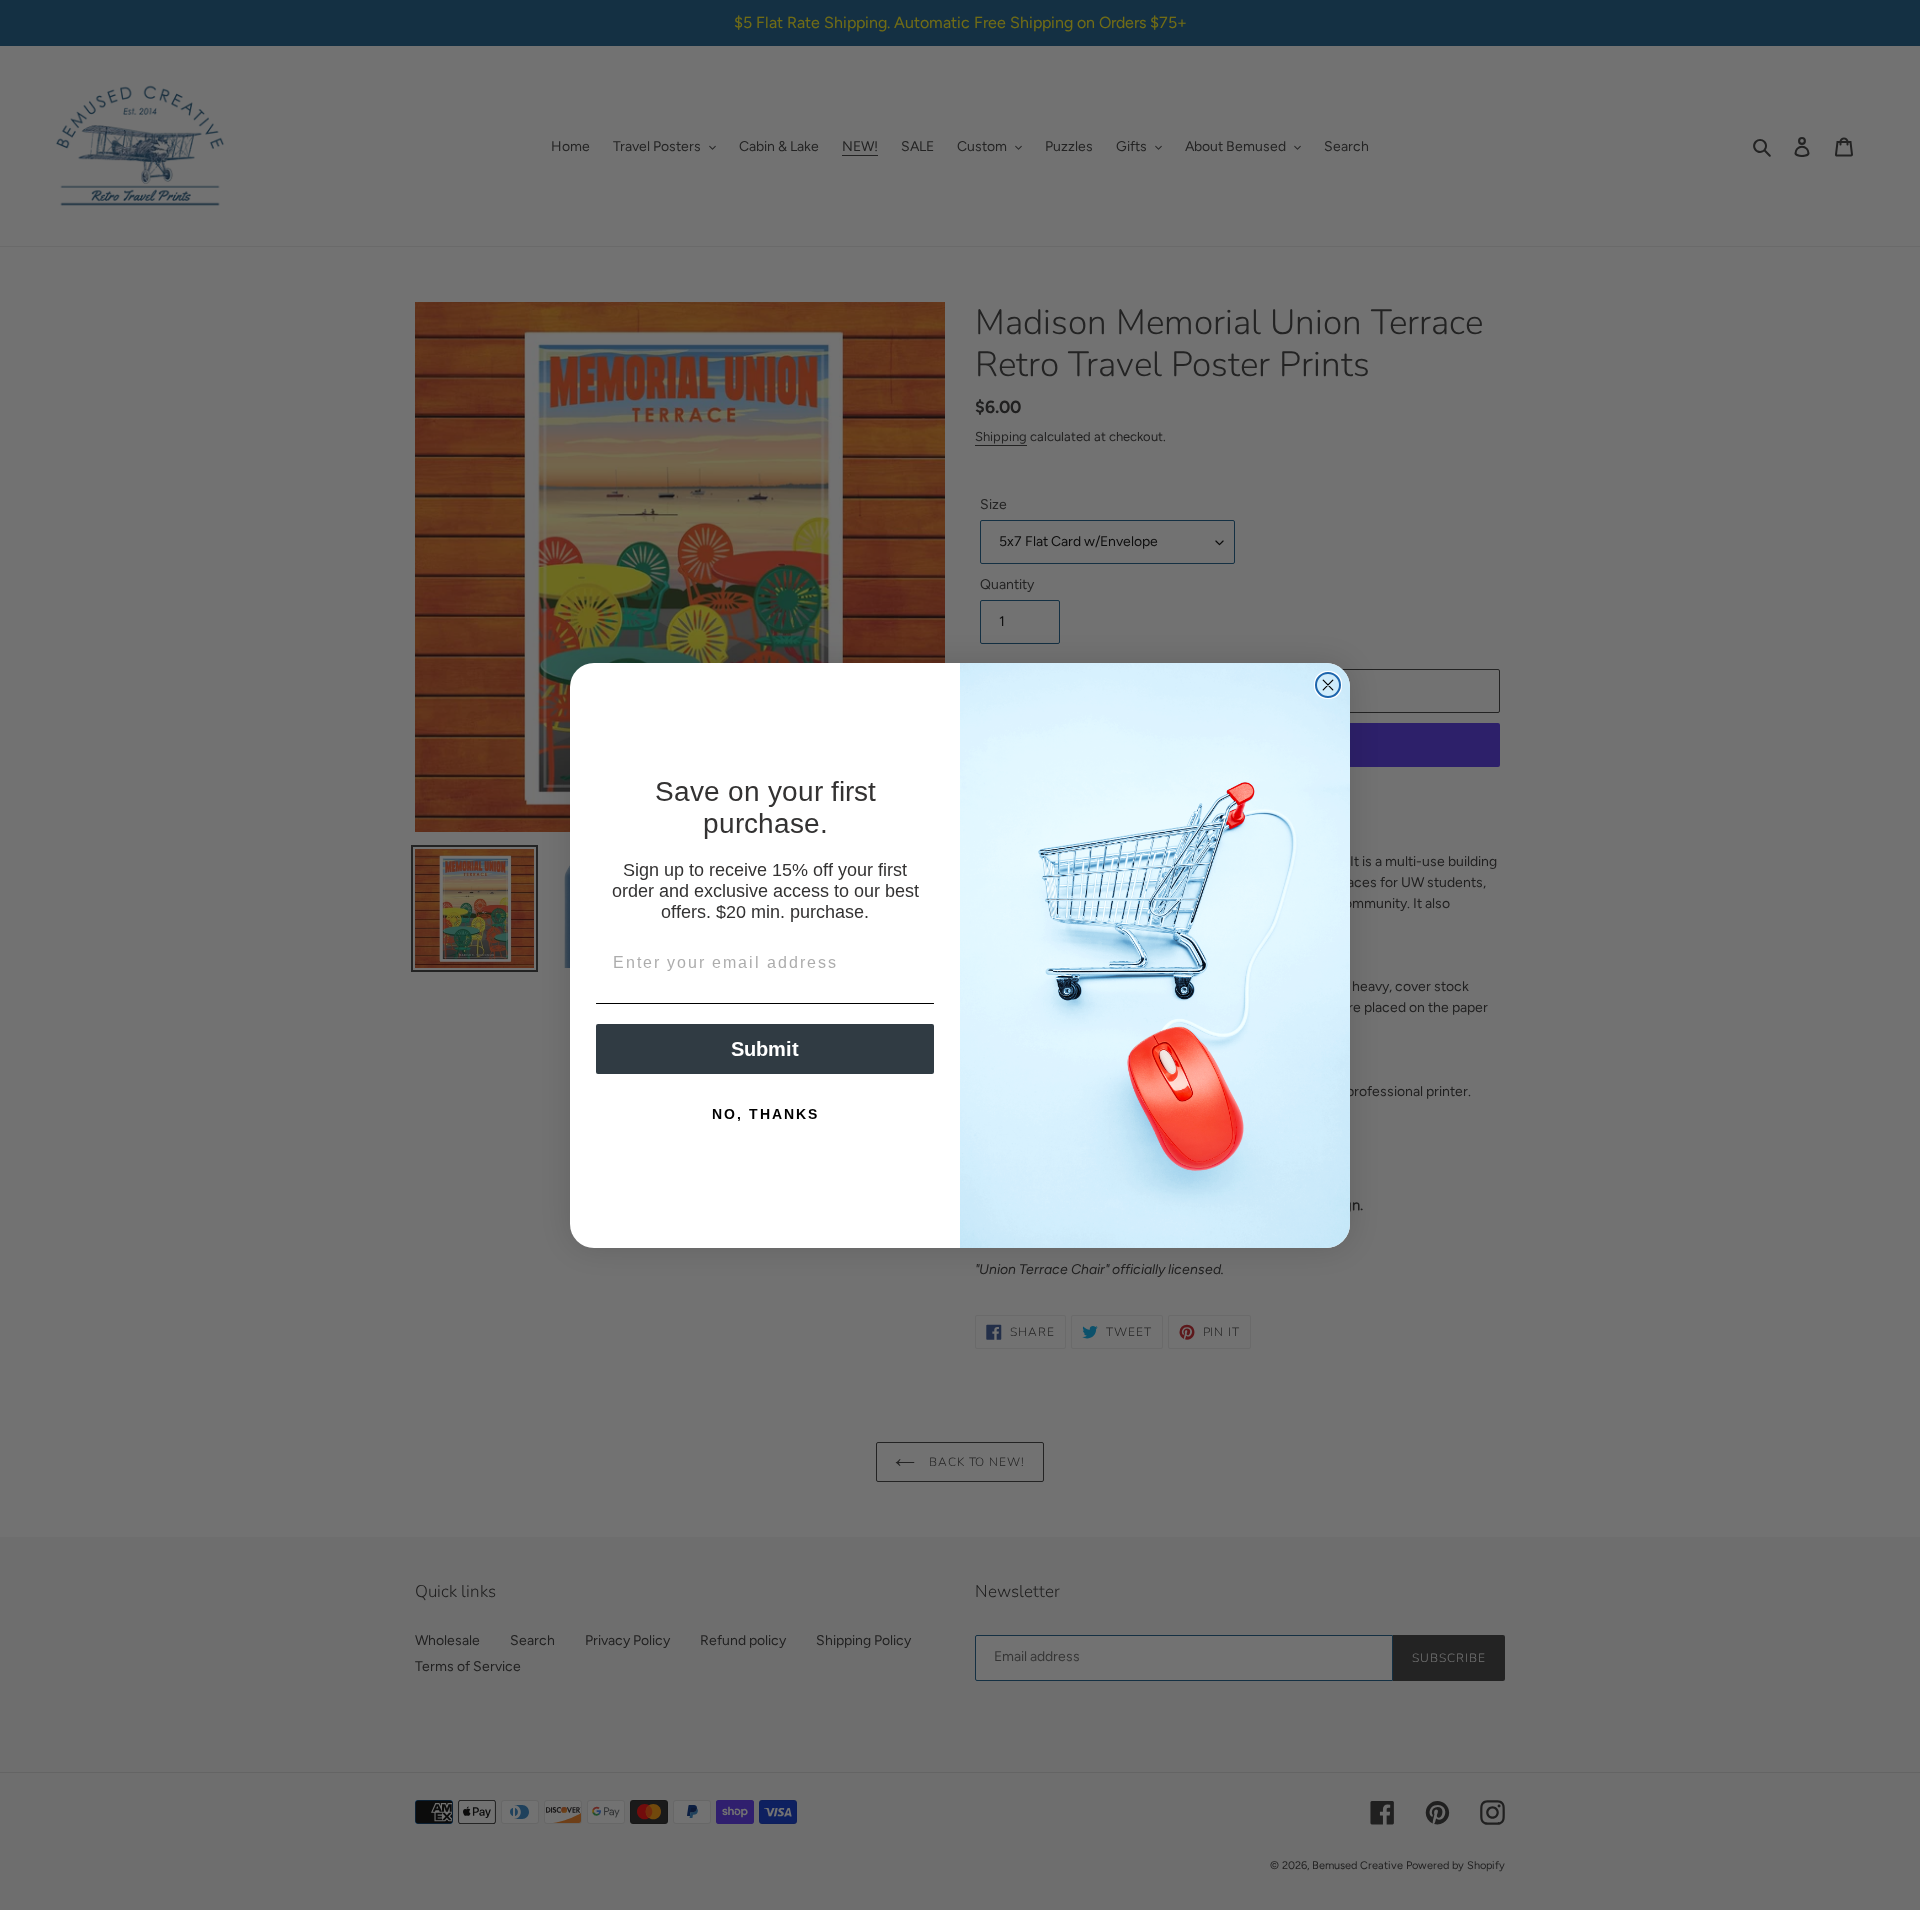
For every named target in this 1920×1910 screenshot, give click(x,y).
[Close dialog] (1328, 685)
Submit (765, 1049)
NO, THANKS (765, 1114)
